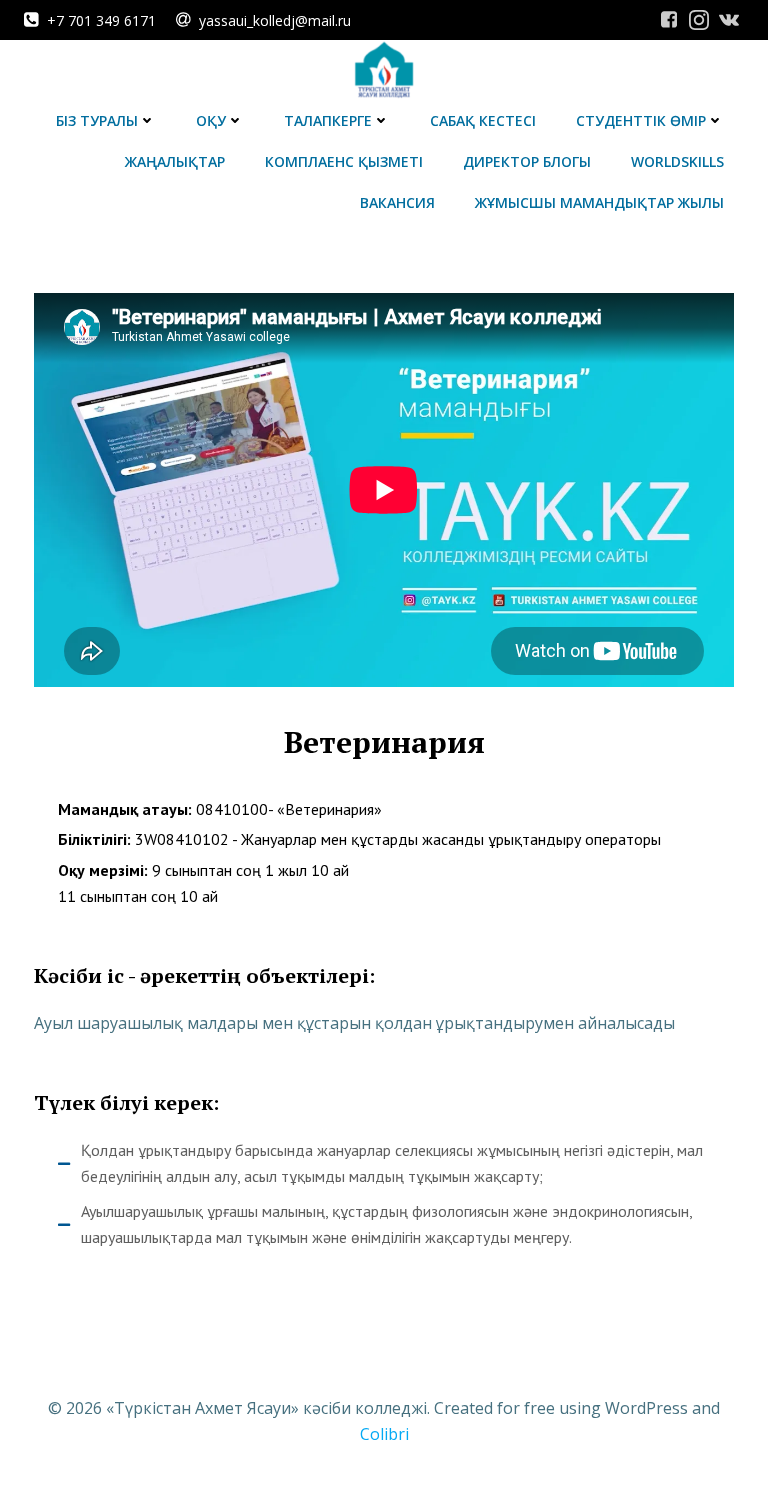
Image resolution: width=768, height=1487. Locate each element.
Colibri (384, 1434)
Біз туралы (97, 120)
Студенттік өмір (641, 120)
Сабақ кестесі (483, 120)
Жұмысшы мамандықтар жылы (599, 202)
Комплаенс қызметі (344, 161)
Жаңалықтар (175, 161)
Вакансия (397, 202)
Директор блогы (527, 161)
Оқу (211, 120)
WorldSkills (677, 161)
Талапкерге (328, 120)
